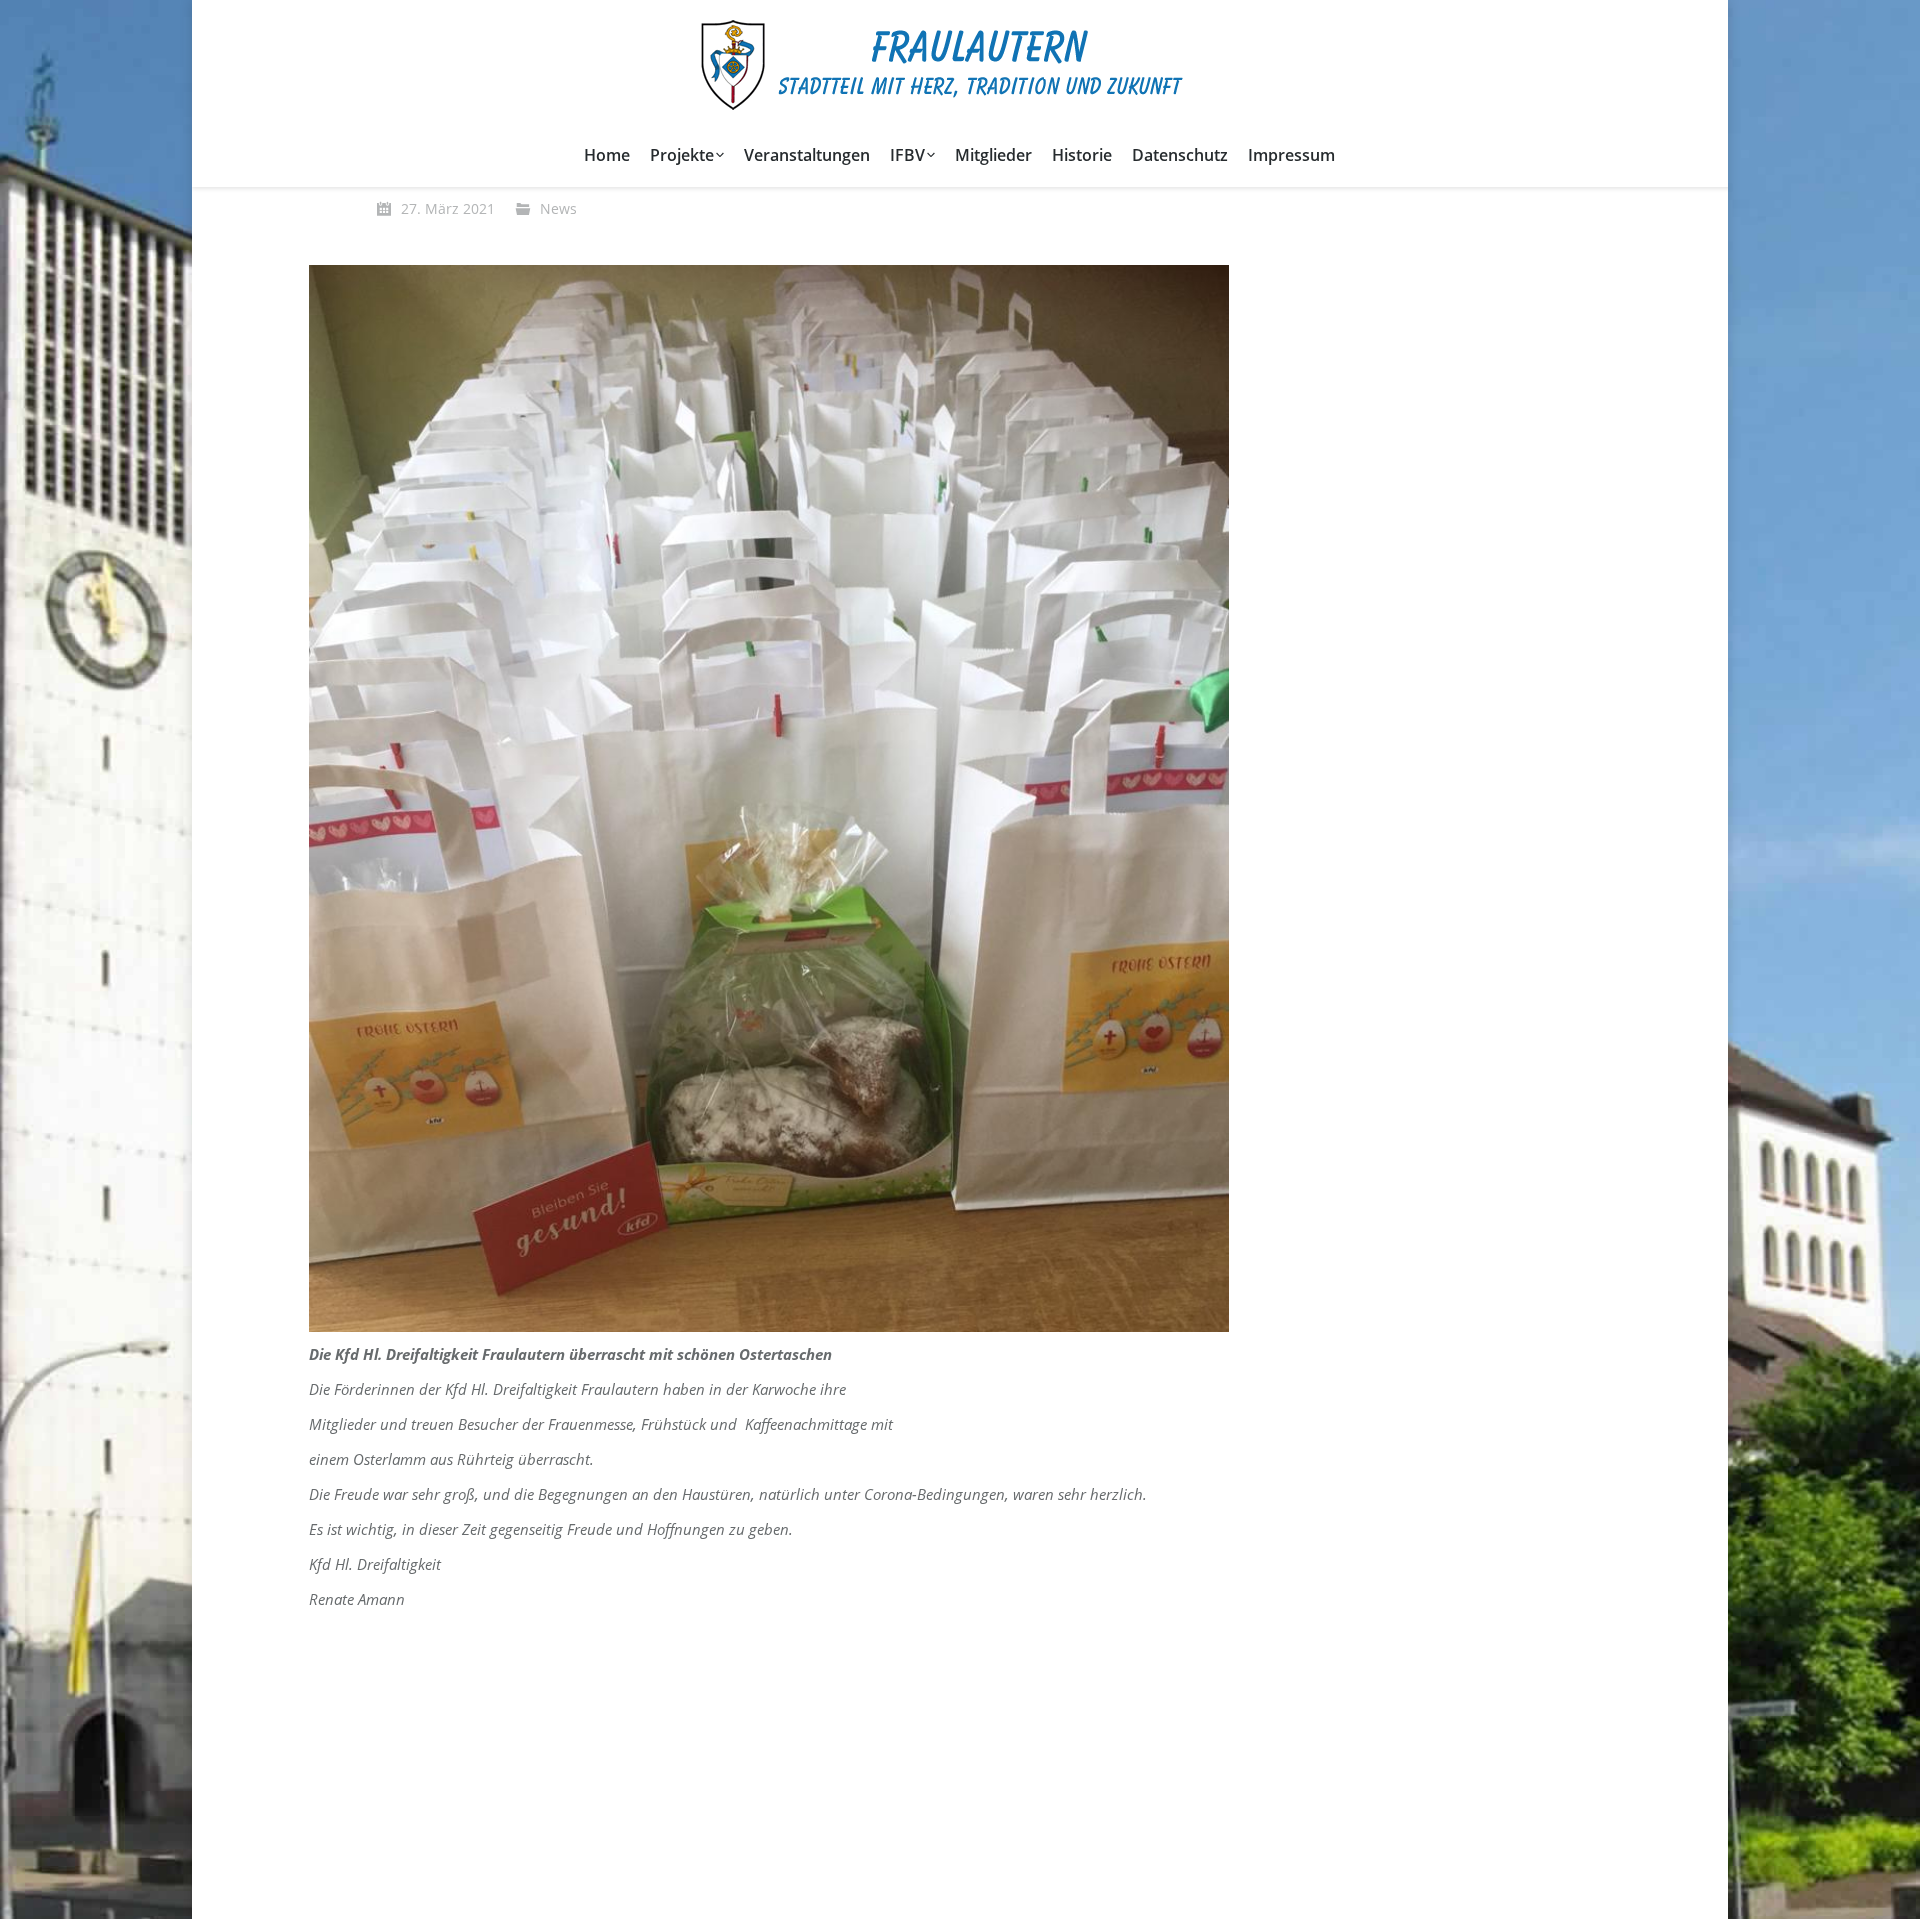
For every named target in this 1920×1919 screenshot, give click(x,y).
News (558, 208)
